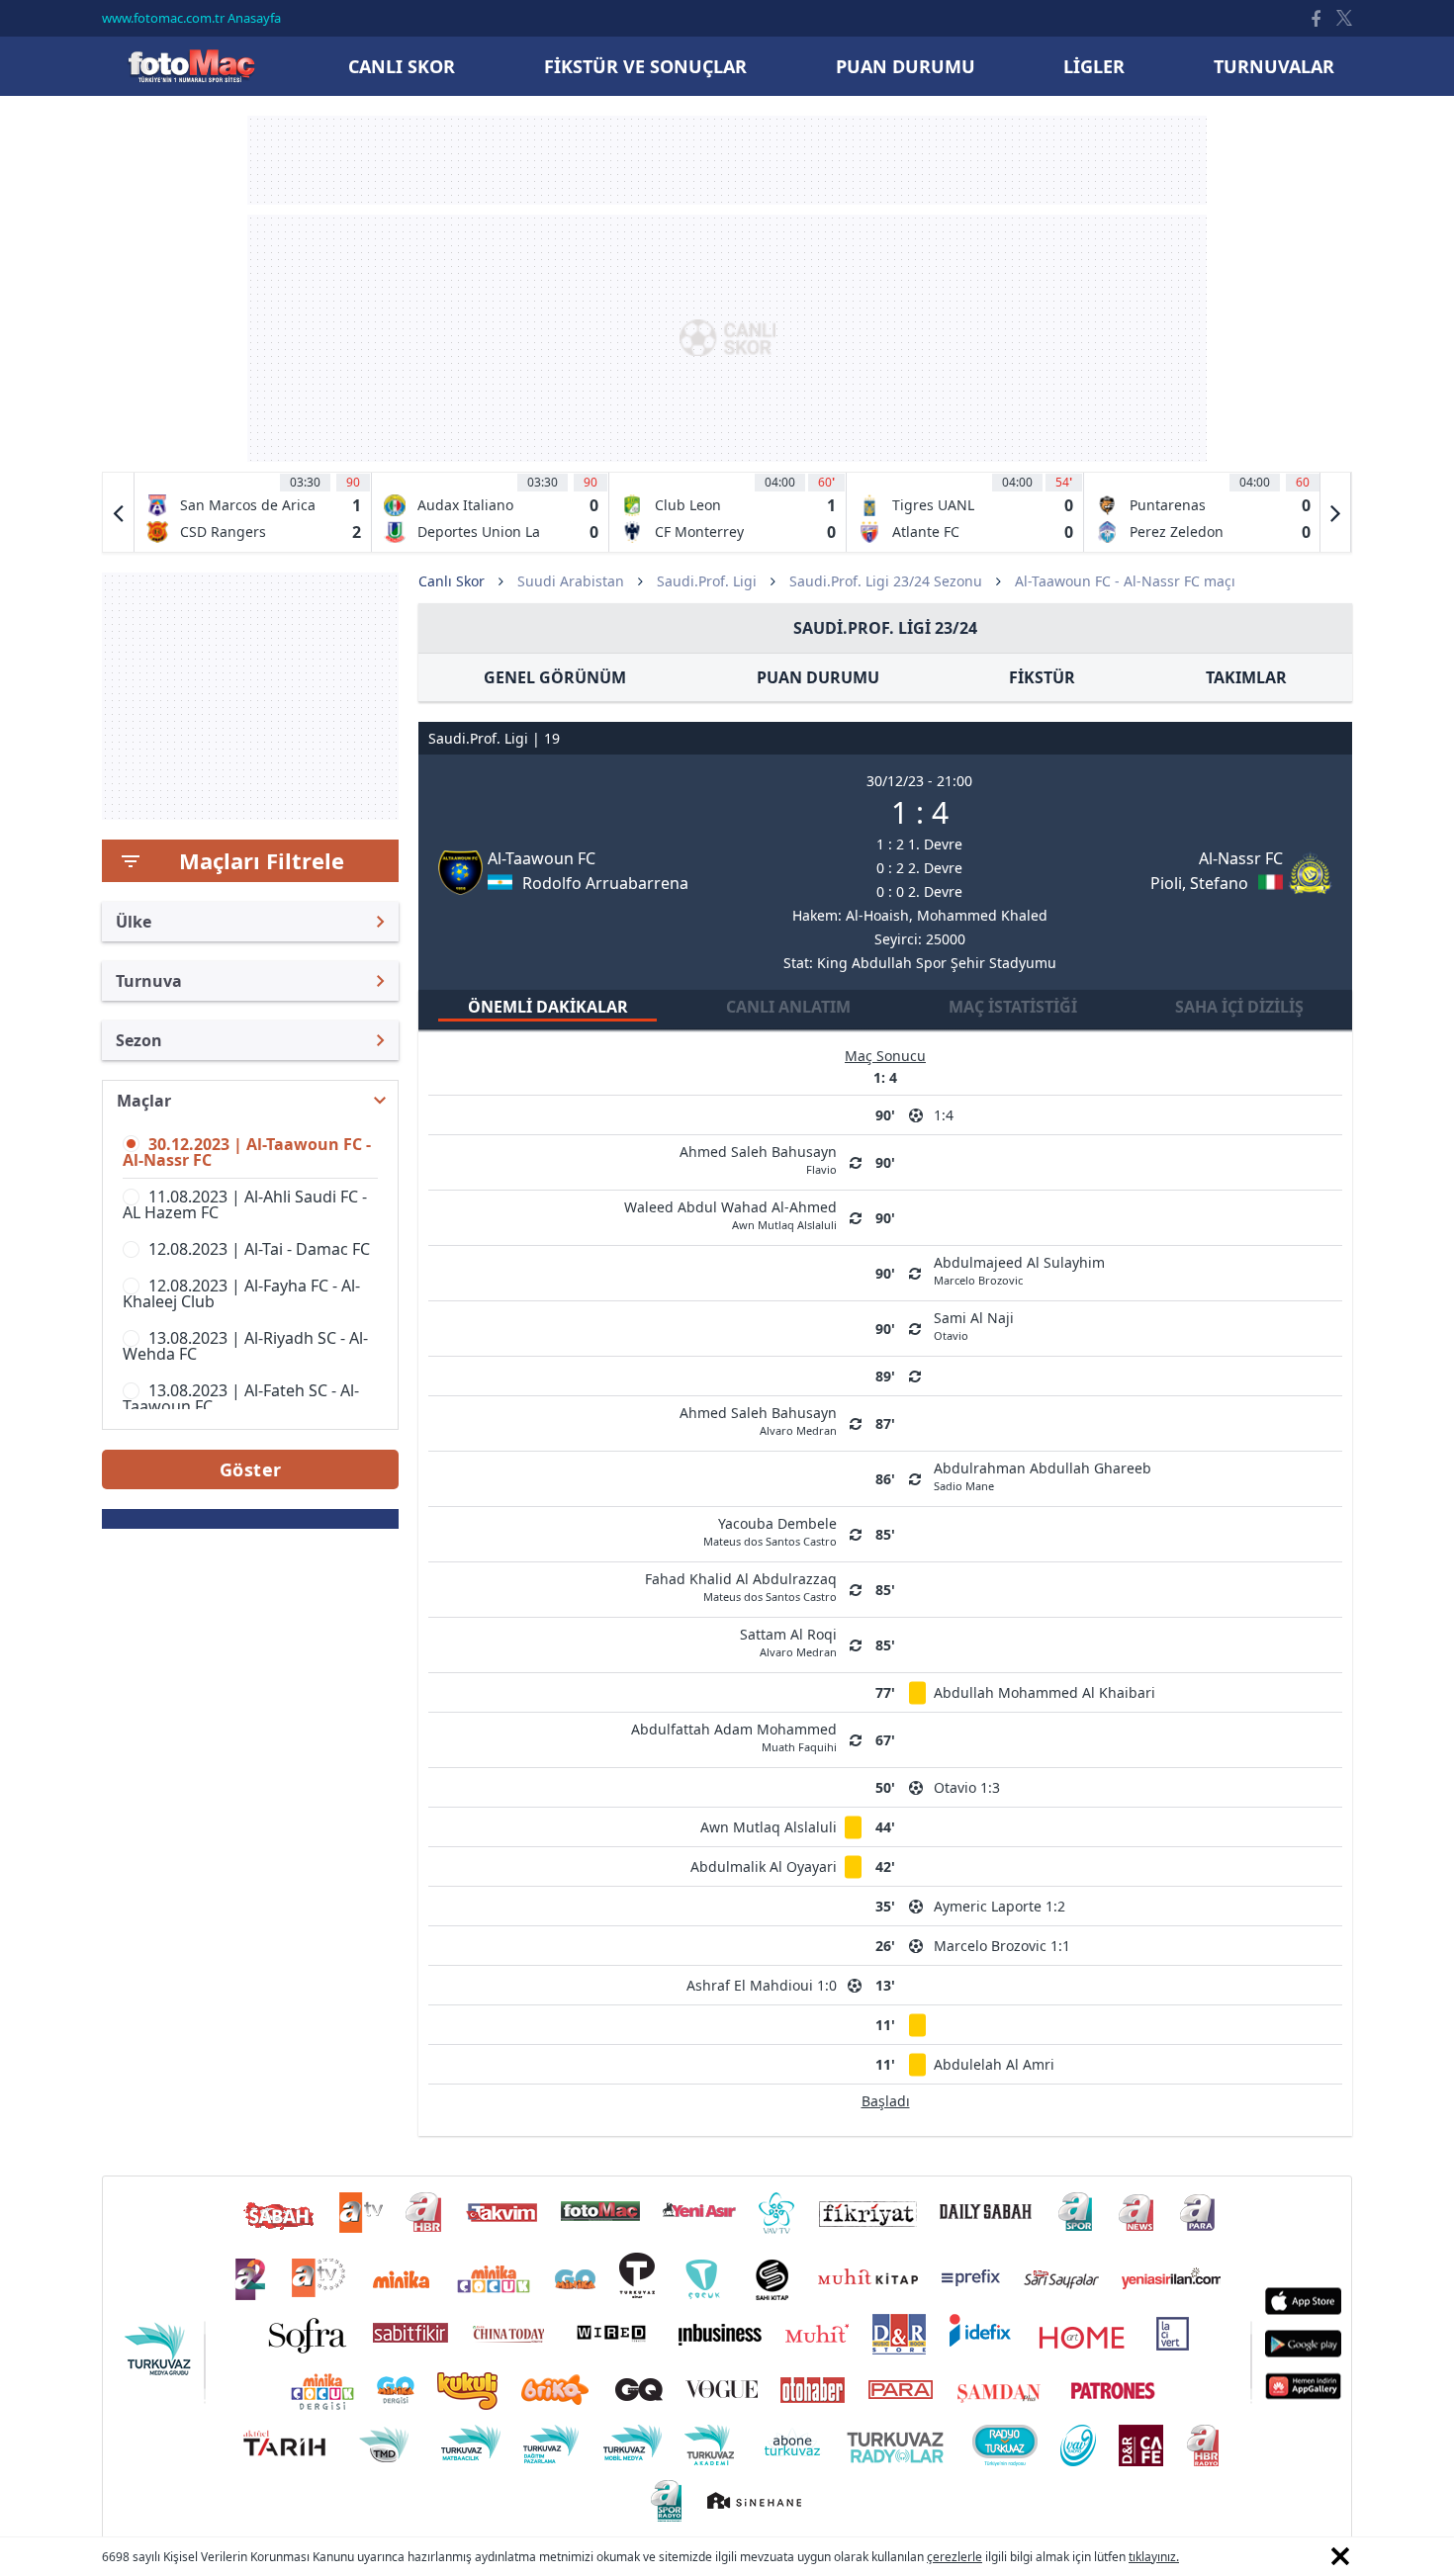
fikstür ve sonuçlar (645, 66)
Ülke (134, 922)
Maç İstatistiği (1013, 1007)
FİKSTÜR (1042, 677)
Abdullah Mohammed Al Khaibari (1045, 1692)
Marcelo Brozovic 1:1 (1002, 1946)
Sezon (139, 1040)
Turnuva (149, 981)
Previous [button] (119, 512)
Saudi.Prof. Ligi (707, 581)
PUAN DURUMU (818, 677)
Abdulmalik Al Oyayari (764, 1866)
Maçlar (144, 1101)
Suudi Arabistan (571, 581)
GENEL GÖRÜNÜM (555, 677)
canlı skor (402, 66)
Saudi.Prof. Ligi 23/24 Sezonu (886, 581)
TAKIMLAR (1246, 677)
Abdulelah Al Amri (994, 2064)
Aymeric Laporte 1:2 (1000, 1906)
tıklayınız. (1154, 2557)
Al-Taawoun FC (542, 858)
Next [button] (1335, 512)
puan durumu (906, 66)
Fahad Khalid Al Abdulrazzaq (741, 1586)
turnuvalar (1274, 66)
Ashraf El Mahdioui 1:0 (762, 1985)
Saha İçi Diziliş (1239, 1007)
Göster (251, 1469)
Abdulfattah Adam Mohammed (734, 1736)
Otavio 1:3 (967, 1787)
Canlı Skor (191, 66)
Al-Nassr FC (1241, 858)
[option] (253, 512)
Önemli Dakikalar (548, 1007)
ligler (1094, 66)
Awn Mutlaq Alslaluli (769, 1827)
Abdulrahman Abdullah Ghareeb (1043, 1475)
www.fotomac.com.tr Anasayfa (191, 18)
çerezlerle (954, 2557)
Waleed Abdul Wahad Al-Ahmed (730, 1214)
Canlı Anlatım (788, 1007)
